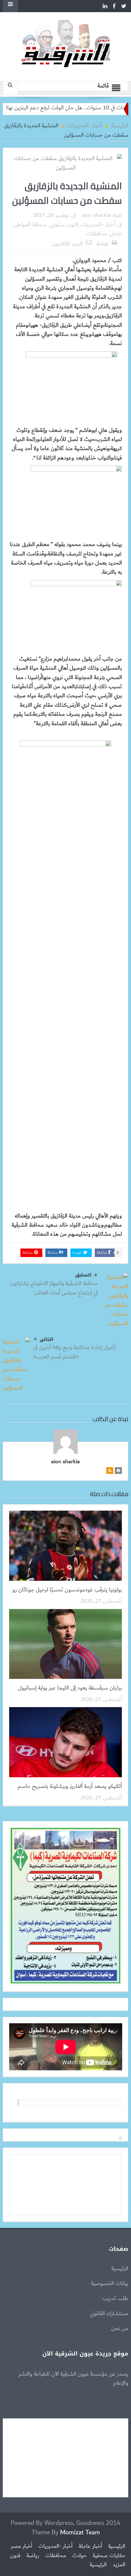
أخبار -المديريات (98, 225)
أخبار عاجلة (90, 2546)
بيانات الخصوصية (110, 2284)
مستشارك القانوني (109, 2314)
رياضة (33, 2556)
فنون (15, 2556)
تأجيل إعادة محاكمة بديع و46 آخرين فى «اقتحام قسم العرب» (75, 1352)
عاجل (116, 234)
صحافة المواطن (30, 225)
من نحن (120, 2328)
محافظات (97, 234)
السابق (83, 1275)
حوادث (79, 2556)
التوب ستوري (64, 225)
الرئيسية (120, 2269)
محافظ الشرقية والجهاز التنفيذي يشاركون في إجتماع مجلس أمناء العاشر (54, 1288)
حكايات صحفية (109, 2556)
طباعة (103, 244)
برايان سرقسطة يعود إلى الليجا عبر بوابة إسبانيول (70, 1688)
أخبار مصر (22, 2546)
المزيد (119, 2565)
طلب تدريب (115, 2298)
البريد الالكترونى (67, 244)
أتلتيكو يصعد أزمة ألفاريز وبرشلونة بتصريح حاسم (70, 1786)
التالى (46, 1339)
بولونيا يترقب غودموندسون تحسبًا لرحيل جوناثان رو (67, 1590)
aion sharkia (96, 215)
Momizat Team (80, 2532)
